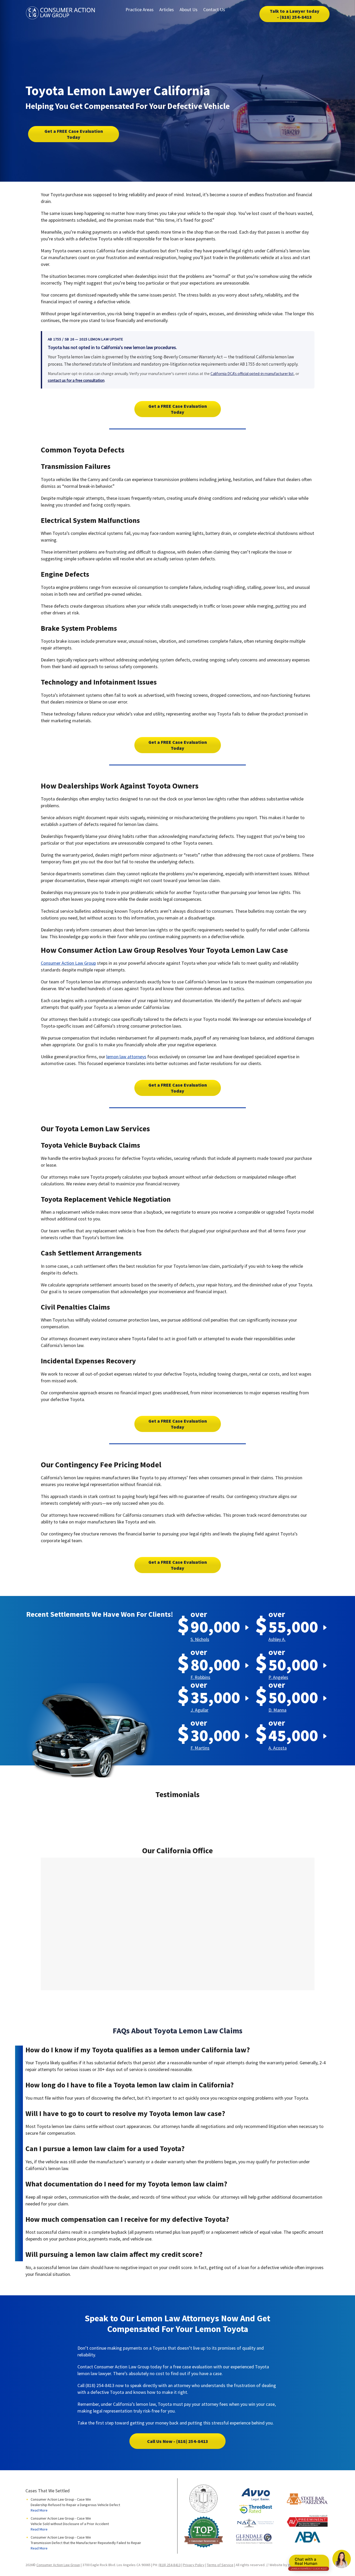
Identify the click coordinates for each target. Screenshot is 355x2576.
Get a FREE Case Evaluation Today (74, 134)
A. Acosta (278, 1748)
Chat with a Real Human (309, 2562)
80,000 (215, 1664)
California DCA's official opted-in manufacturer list (252, 374)
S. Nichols (200, 1639)
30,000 (215, 1735)
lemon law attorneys (126, 1057)
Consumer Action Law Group (68, 963)
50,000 (293, 1664)
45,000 (293, 1735)
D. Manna (277, 1710)
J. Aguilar (199, 1710)
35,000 (215, 1697)
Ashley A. (277, 1639)
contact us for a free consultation (76, 380)
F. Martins (200, 1748)
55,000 (293, 1627)
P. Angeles (278, 1677)
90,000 (215, 1627)
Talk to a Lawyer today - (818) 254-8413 (295, 14)
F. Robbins (200, 1677)
